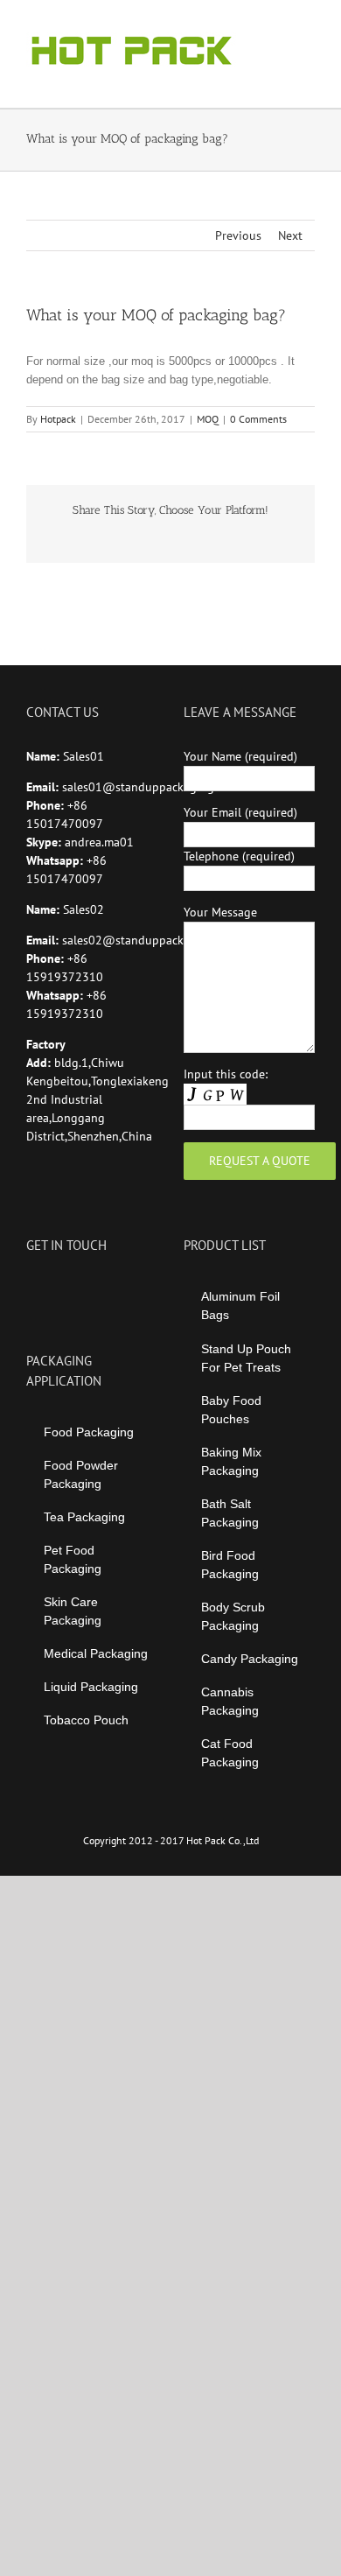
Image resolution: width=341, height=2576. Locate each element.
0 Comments (258, 419)
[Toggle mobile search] (276, 27)
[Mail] (126, 1288)
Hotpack (58, 419)
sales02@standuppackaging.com (150, 940)
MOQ (208, 419)
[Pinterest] (102, 1288)
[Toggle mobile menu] (308, 27)
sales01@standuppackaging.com (150, 787)
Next (290, 235)
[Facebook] (31, 1288)
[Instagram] (79, 1288)
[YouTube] (55, 1288)
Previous (238, 235)
